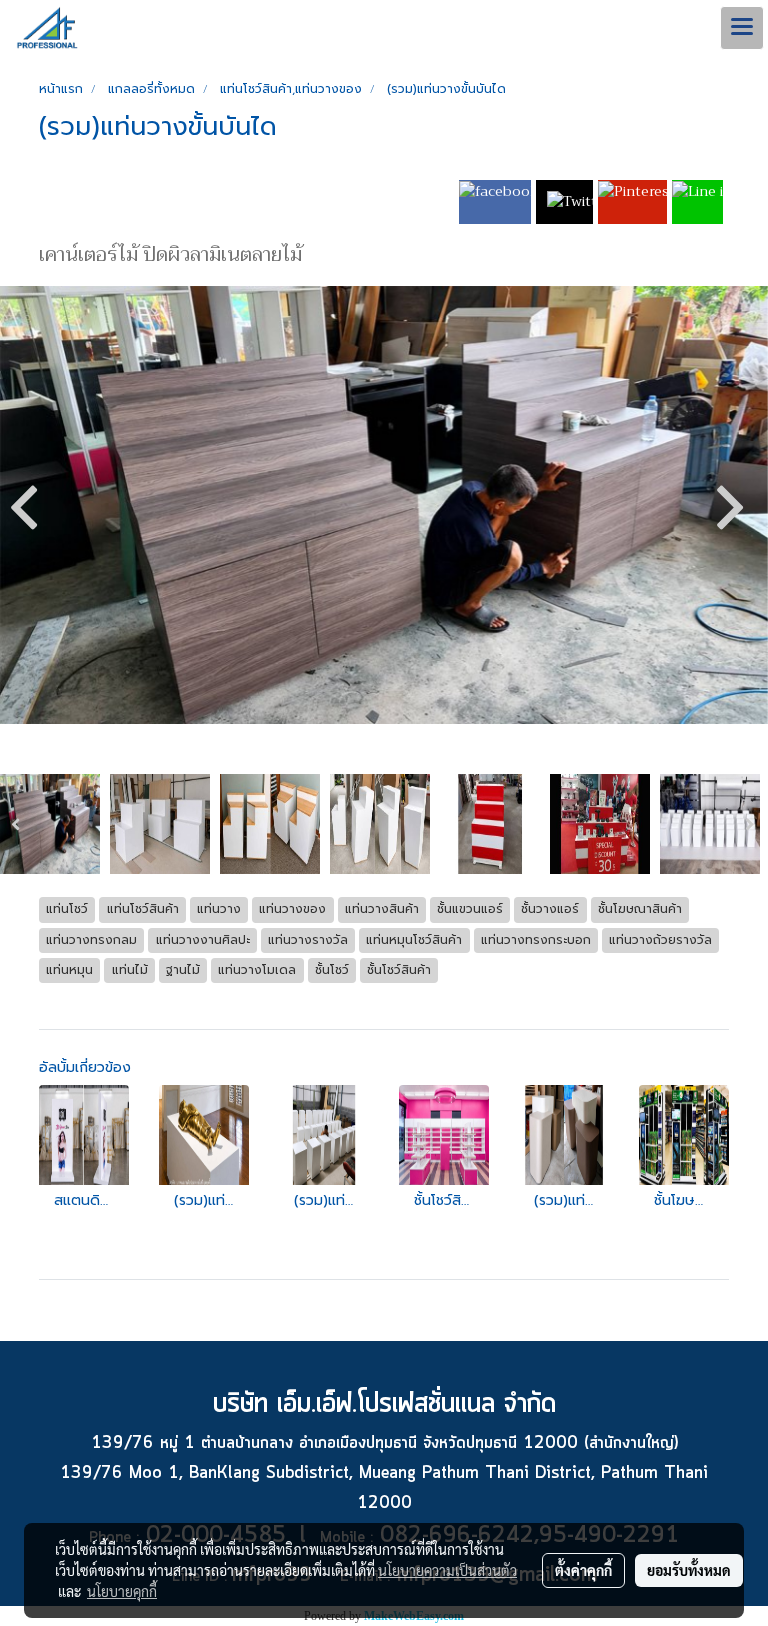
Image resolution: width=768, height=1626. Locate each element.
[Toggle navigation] (742, 28)
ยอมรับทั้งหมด (689, 1570)
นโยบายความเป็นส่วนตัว (447, 1570)
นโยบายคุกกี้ (122, 1591)
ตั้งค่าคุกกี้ (583, 1570)
